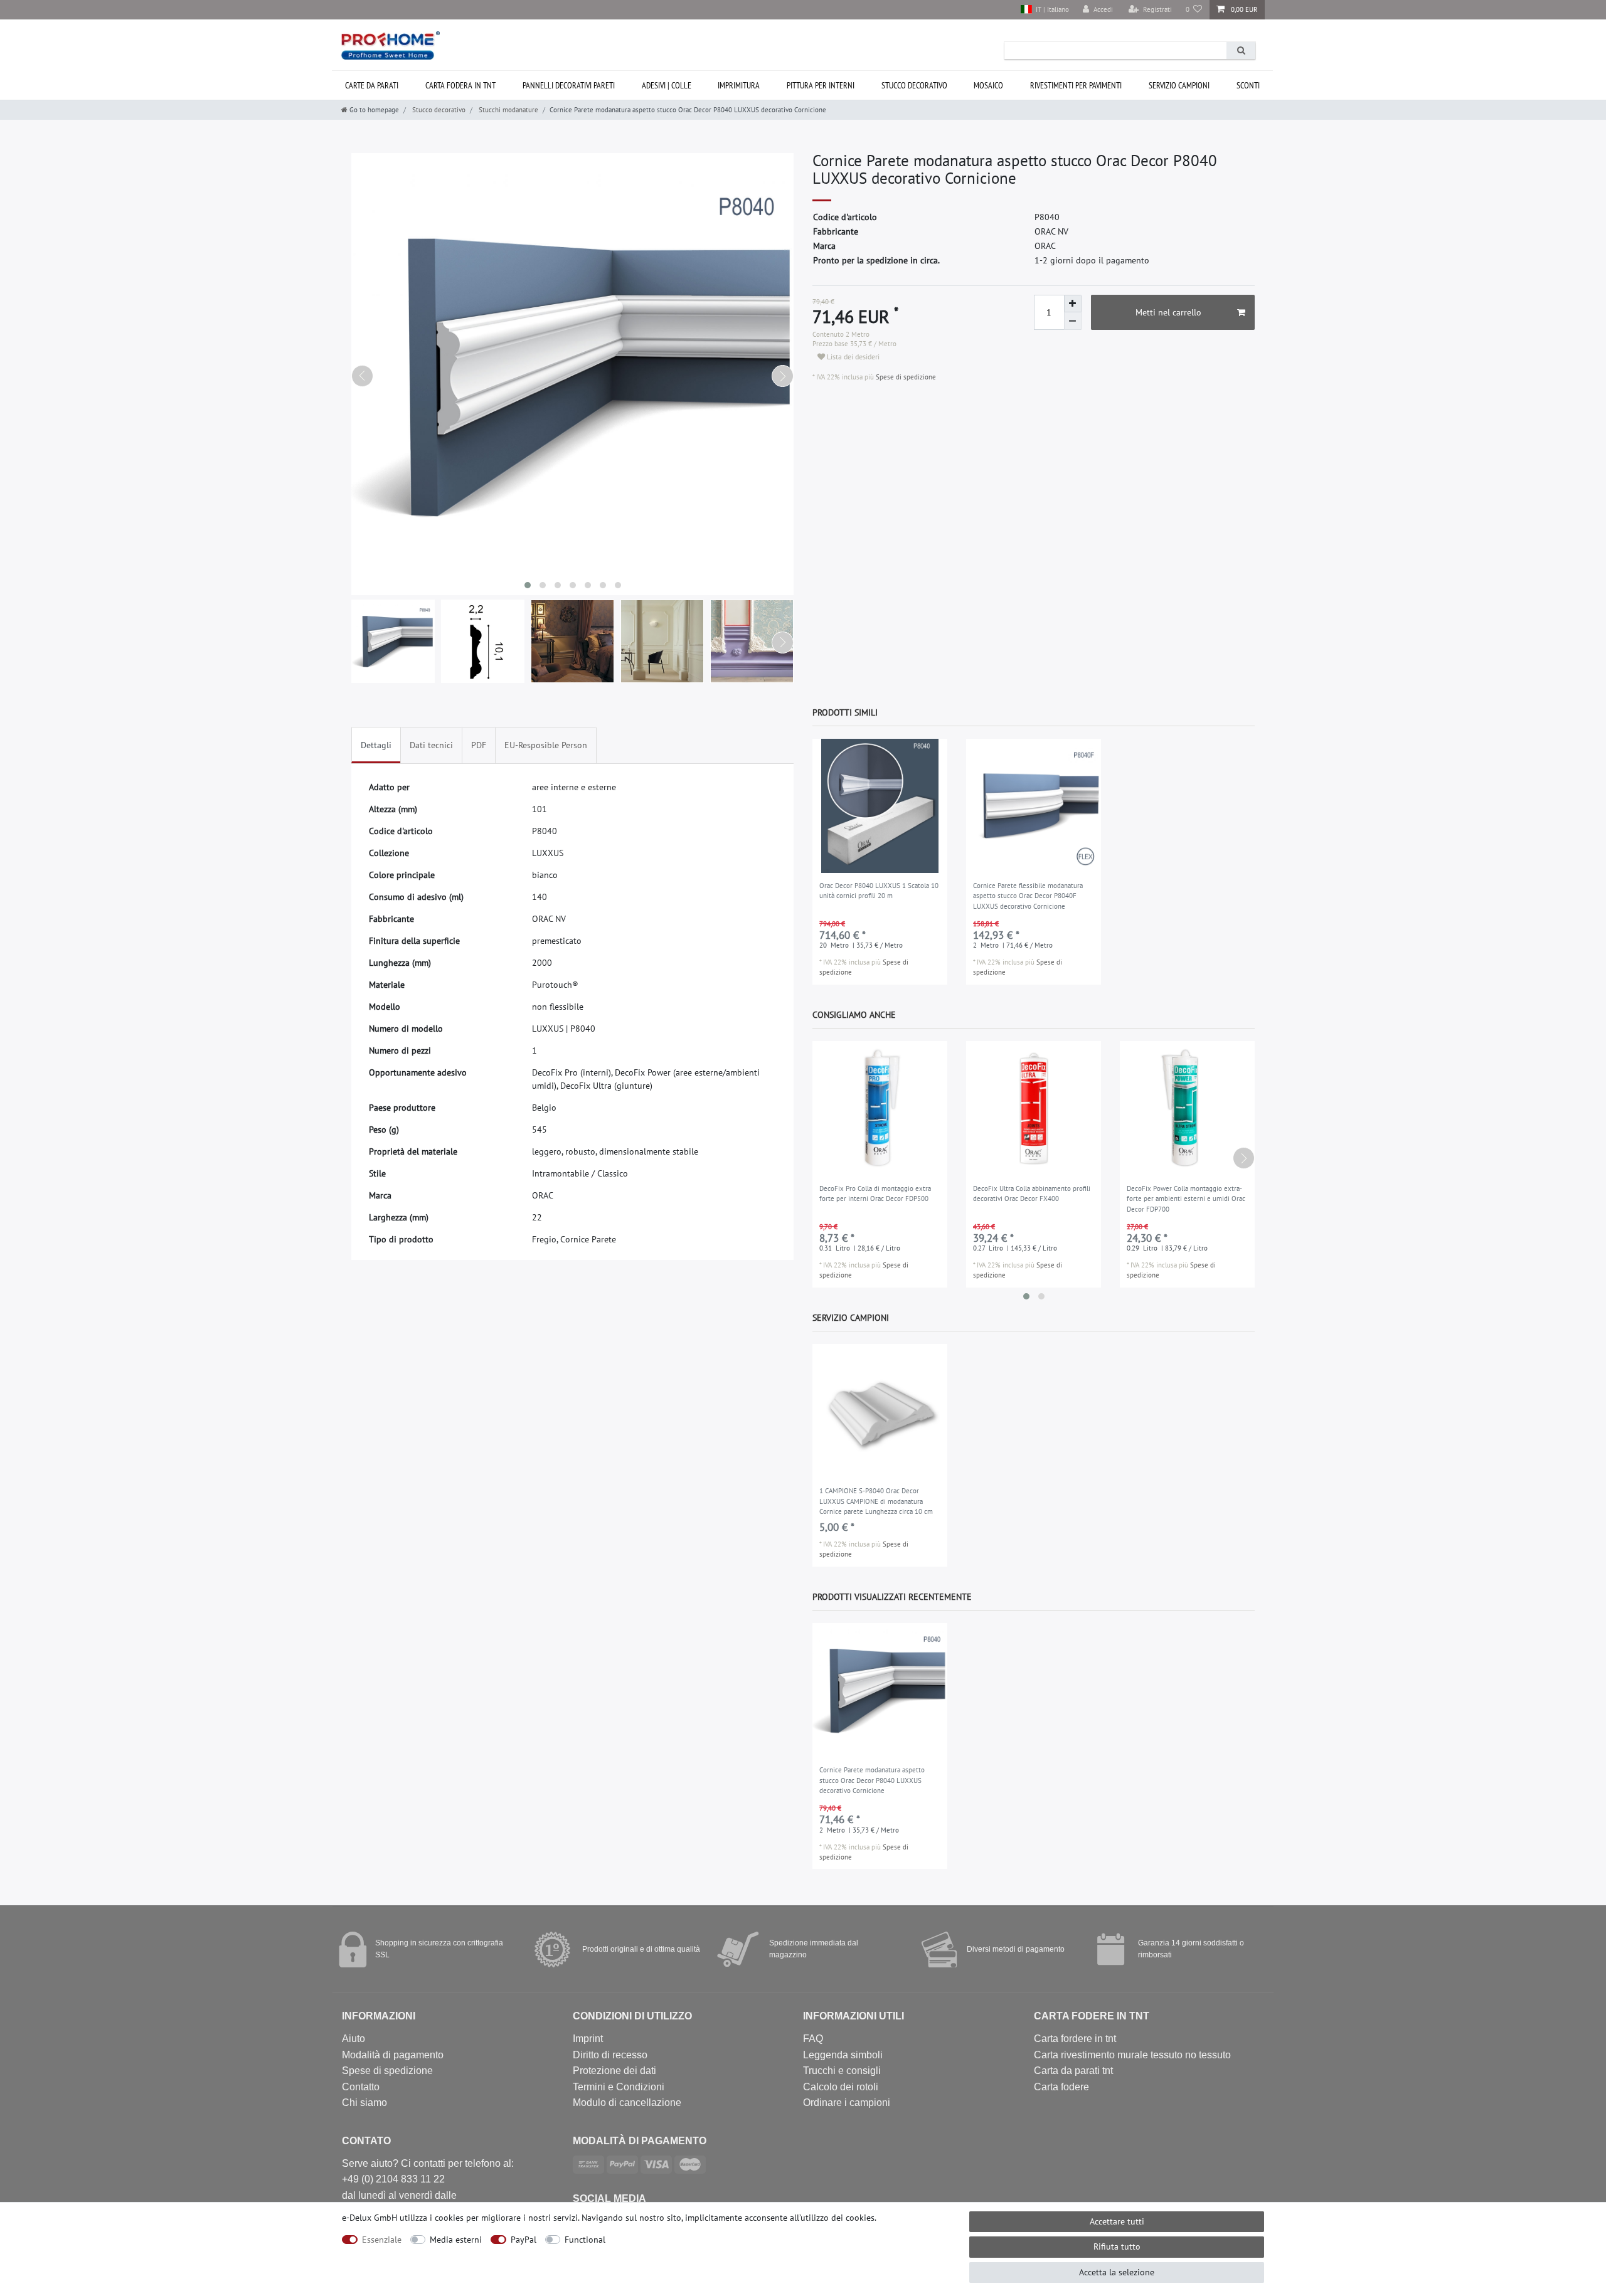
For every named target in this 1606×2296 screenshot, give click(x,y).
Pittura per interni (821, 85)
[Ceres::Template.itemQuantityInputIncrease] (1073, 304)
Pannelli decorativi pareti (569, 85)
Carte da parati (372, 85)
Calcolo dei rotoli (841, 2087)
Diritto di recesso (610, 2055)
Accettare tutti (1117, 2221)
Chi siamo (364, 2103)
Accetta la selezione (1117, 2272)
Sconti (1248, 85)
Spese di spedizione (905, 377)
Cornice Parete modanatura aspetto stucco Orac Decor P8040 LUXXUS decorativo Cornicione (872, 1780)
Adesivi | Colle (667, 85)
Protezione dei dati (614, 2071)
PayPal (524, 2240)
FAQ (813, 2039)
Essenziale (382, 2240)
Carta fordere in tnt (1075, 2039)
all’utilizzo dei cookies (832, 2218)
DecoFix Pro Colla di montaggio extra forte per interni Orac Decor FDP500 (875, 1194)
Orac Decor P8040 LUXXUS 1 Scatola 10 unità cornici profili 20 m (879, 891)
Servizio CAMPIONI (1179, 85)
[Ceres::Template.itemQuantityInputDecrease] (1073, 321)
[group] (880, 806)
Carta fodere (1061, 2087)
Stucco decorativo (914, 85)
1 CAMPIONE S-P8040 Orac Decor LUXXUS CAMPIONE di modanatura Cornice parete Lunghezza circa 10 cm (876, 1501)
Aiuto (354, 2039)
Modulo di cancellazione (627, 2103)
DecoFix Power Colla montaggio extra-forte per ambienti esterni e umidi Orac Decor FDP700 (1186, 1199)
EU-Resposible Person (546, 745)
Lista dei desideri (852, 357)
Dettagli (376, 745)
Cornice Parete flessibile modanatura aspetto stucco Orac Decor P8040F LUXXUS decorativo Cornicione (1028, 896)
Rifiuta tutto (1117, 2246)
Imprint (588, 2039)
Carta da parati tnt (1073, 2071)
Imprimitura (739, 85)
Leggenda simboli (843, 2055)
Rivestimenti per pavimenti (1076, 85)
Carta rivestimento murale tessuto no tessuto (1132, 2055)
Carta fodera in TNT (460, 85)
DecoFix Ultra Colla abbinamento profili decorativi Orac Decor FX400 (1032, 1194)
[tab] (376, 745)
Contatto (361, 2087)
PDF (479, 745)
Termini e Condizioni (619, 2087)
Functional (585, 2240)
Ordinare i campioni (847, 2103)
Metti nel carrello (1168, 312)
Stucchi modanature (508, 110)
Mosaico (988, 85)
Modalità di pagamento (393, 2055)
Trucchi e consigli (842, 2071)
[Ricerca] (1241, 50)
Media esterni (456, 2240)
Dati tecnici (431, 745)
